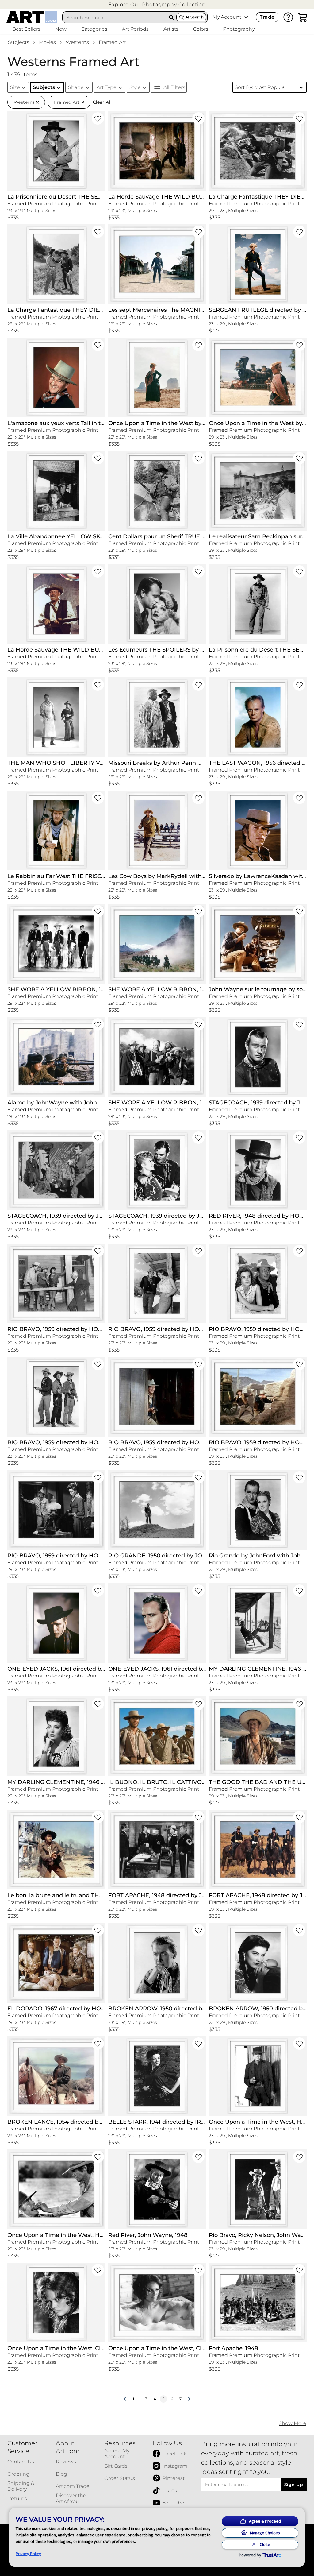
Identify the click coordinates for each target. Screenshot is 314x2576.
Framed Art (112, 42)
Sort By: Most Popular (261, 87)
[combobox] (115, 17)
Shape (76, 87)
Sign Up (294, 2485)
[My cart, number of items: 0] (303, 17)
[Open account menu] (246, 17)
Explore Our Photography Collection (157, 4)
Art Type (107, 87)
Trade (267, 17)
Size (15, 87)
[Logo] (32, 17)
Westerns (77, 42)
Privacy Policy (28, 2554)
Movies (47, 42)
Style (135, 87)
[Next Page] (189, 2399)
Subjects (19, 42)
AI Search (195, 17)
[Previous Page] (125, 2399)
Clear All (102, 102)
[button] (157, 4)
